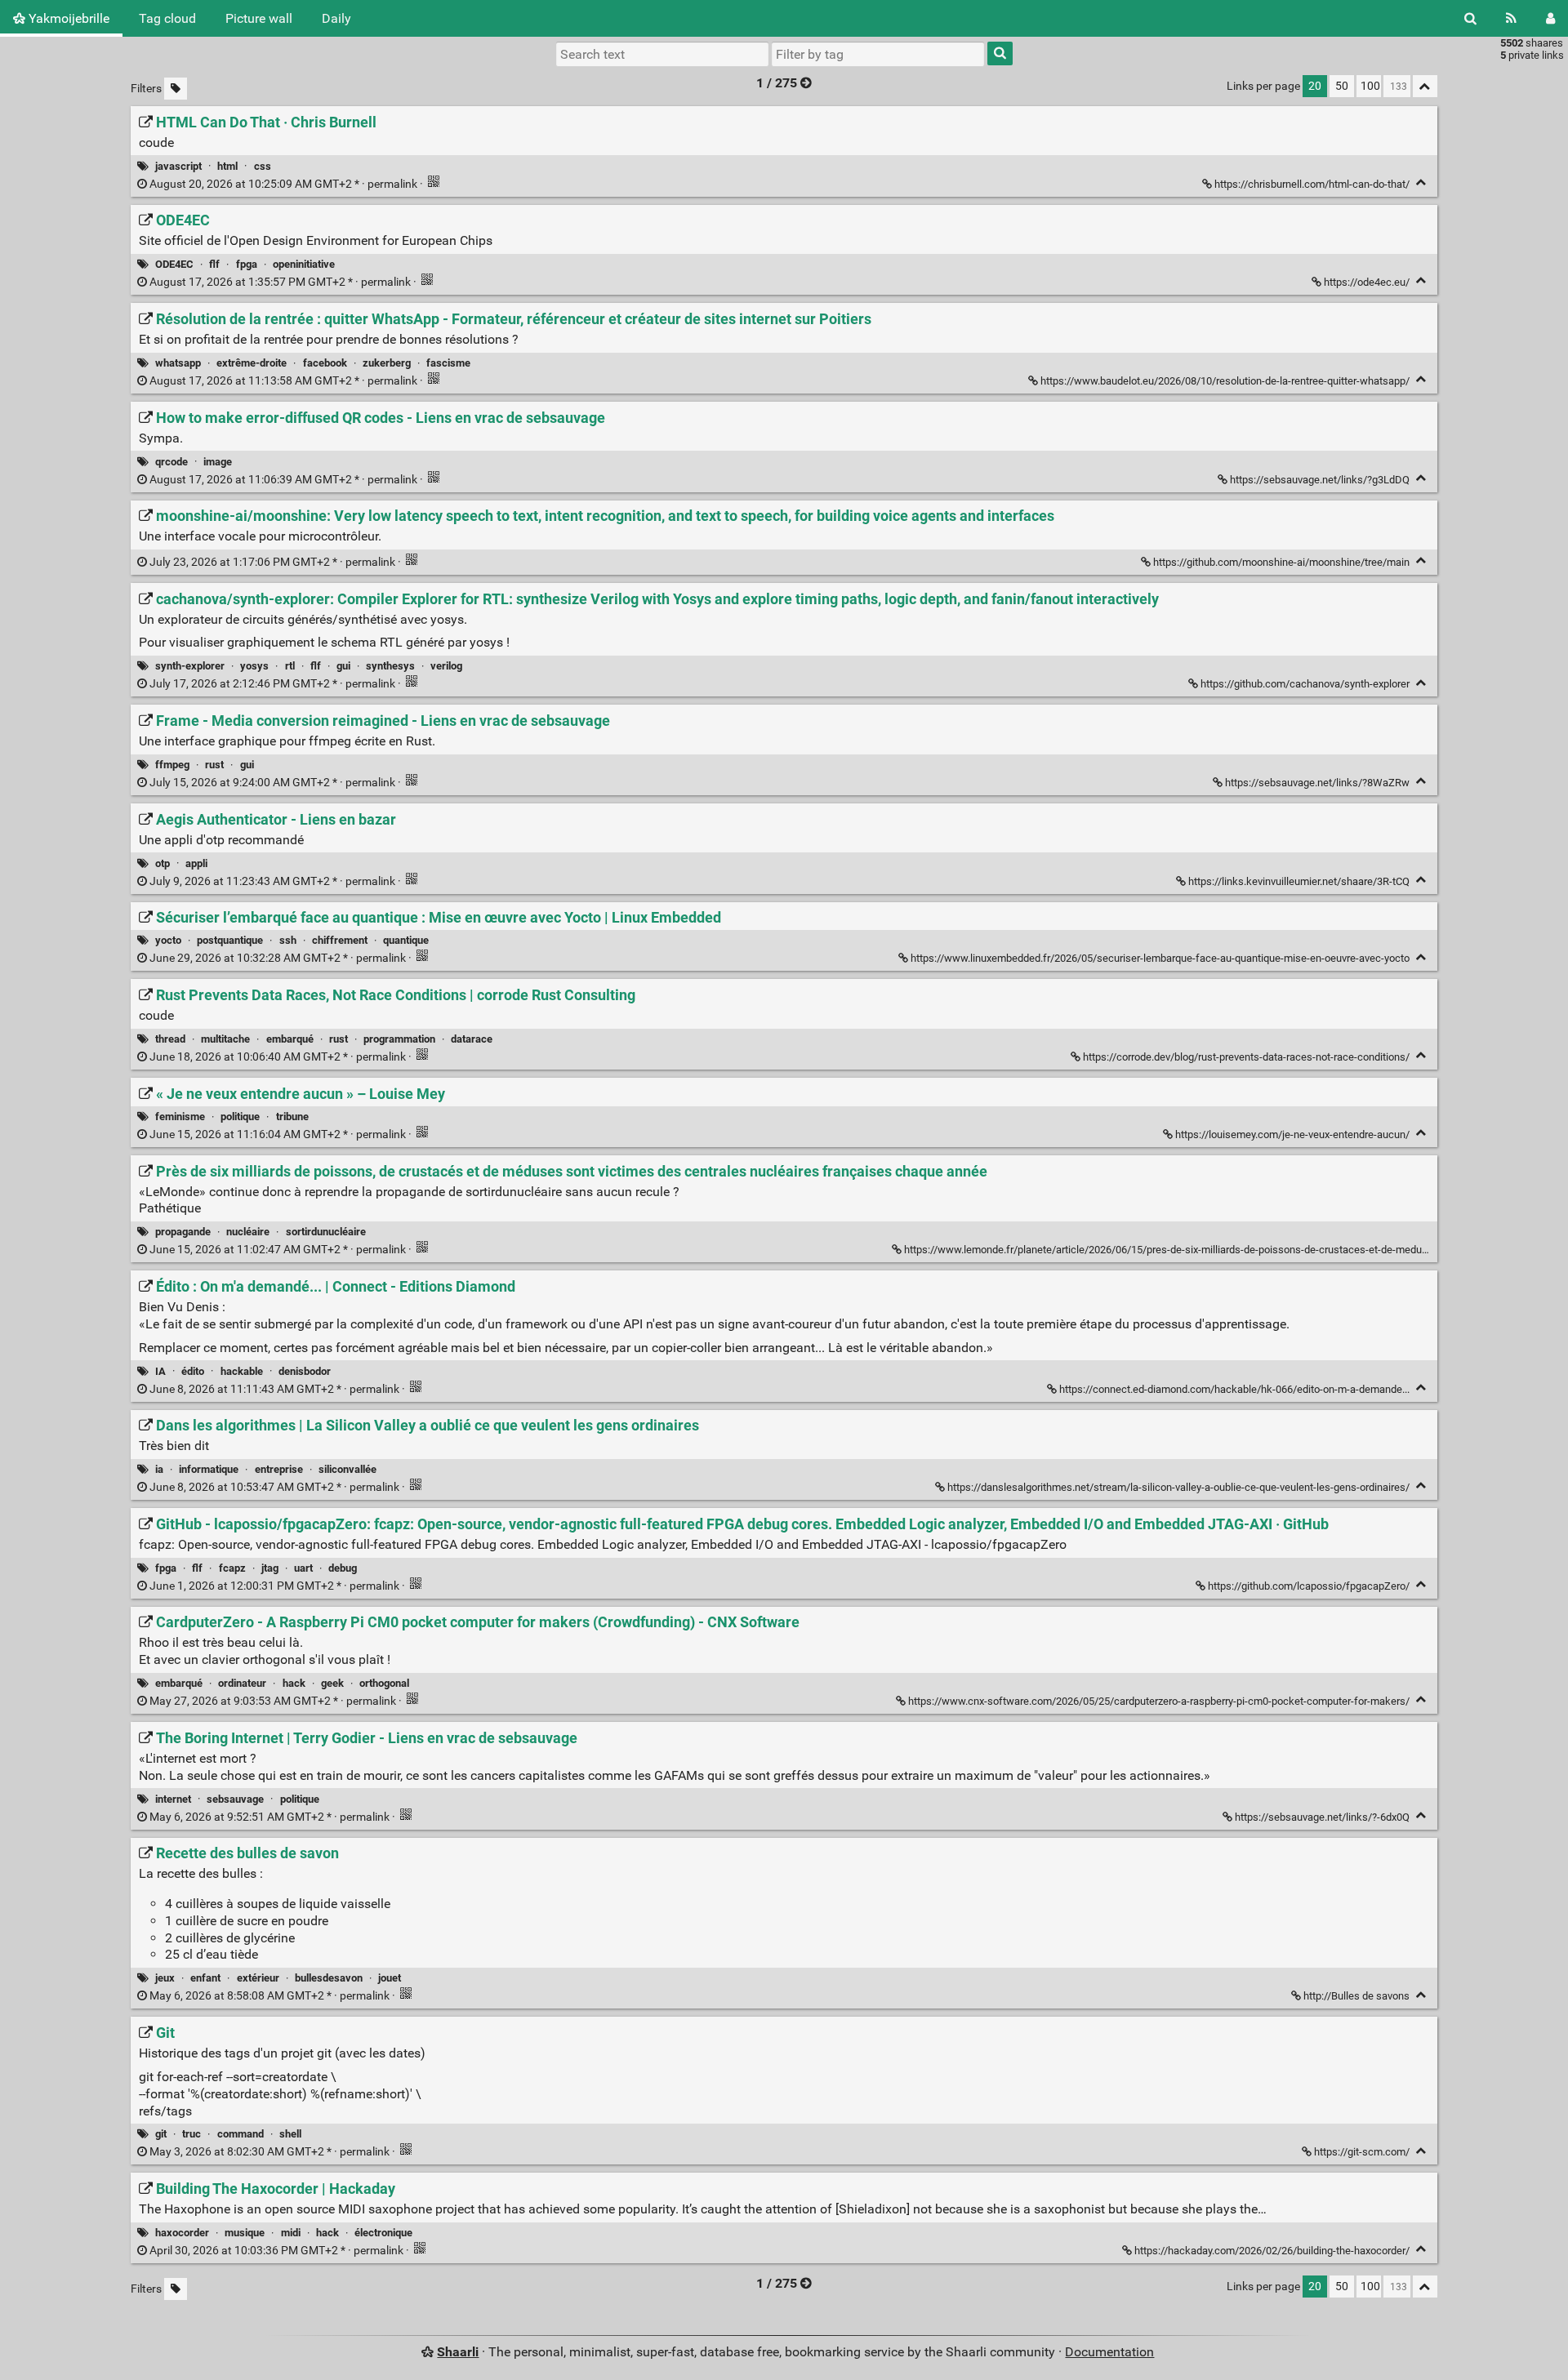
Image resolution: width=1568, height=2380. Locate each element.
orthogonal (384, 1683)
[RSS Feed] (1511, 18)
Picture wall (259, 18)
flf (214, 264)
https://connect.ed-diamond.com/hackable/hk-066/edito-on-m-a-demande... (1234, 1389)
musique (245, 2233)
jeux (165, 1978)
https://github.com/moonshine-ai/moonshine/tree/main (1281, 562)
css (263, 166)
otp (163, 863)
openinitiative (304, 264)
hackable (242, 1371)
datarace (472, 1039)
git (161, 2134)
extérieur (258, 1978)
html (227, 166)
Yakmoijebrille (67, 18)
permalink (283, 184)
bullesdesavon (329, 1978)
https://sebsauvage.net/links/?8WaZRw (1317, 783)
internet (173, 1799)
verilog (446, 666)
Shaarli (458, 2352)
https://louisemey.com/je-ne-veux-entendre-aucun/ (1292, 1134)
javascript (178, 166)
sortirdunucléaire (326, 1232)
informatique (209, 1469)
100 (1370, 86)
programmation (399, 1039)
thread (170, 1039)
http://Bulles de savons (1356, 1996)
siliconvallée (347, 1469)
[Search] (1470, 18)
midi (291, 2233)
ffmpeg (172, 765)
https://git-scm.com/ (1362, 2152)
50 (1342, 86)
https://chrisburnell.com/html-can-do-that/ (1312, 184)
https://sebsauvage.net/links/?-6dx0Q (1322, 1817)
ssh (288, 940)
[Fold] (1421, 182)
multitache (225, 1039)
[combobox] (878, 54)
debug (343, 1568)
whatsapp (178, 363)
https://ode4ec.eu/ (1367, 282)
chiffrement (340, 940)
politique (240, 1117)
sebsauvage (235, 1799)
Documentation (1109, 2352)
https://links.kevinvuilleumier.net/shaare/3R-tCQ (1299, 881)
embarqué (290, 1039)
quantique (406, 940)
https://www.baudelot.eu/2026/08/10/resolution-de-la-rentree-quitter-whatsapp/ (1225, 381)
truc (192, 2134)
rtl (290, 666)
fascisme (448, 363)
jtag (270, 1568)
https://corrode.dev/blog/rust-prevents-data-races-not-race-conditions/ (1246, 1057)
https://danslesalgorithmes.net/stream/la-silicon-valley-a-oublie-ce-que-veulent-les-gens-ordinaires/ (1178, 1487)
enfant (205, 1978)
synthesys (390, 666)
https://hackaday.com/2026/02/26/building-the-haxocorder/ (1272, 2251)
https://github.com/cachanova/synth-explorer (1305, 684)
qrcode (171, 462)
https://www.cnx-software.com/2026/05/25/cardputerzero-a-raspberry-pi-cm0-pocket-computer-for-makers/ (1159, 1701)
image (218, 462)
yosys (254, 666)
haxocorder (182, 2233)
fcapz (232, 1568)
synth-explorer (190, 666)
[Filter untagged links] (176, 89)
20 (1315, 86)
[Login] (1550, 18)
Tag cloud (167, 18)
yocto (168, 940)
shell (290, 2134)
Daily (336, 18)
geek (332, 1683)
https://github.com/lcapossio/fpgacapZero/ (1309, 1586)
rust (214, 765)
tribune (292, 1117)
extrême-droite (252, 363)
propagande (183, 1232)
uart (303, 1568)
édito (193, 1371)
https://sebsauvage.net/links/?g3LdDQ (1320, 480)
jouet (390, 1978)
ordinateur (242, 1683)
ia (159, 1469)
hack (294, 1683)
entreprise (279, 1469)
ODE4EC (174, 264)
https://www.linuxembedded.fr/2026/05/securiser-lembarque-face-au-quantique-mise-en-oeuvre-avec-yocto (1160, 958)
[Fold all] (1425, 86)
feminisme (180, 1117)
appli (196, 863)
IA (160, 1371)
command (241, 2134)
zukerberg (387, 363)
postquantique (230, 940)
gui (343, 666)
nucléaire (248, 1232)
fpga (247, 264)
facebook (325, 363)
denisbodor (305, 1371)
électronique (383, 2233)
